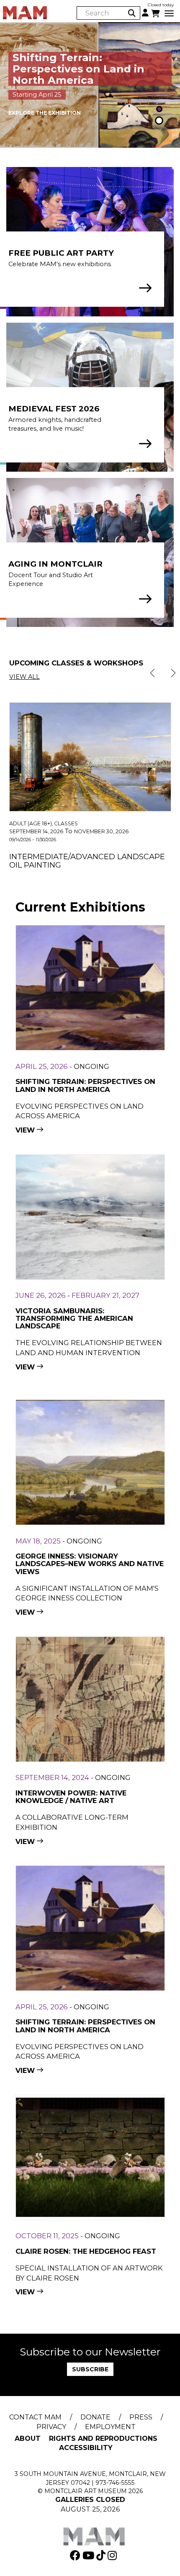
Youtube (89, 2555)
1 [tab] (159, 110)
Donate (95, 2417)
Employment (110, 2427)
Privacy (51, 2427)
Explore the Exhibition (45, 113)
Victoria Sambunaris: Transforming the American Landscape (74, 1319)
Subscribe (90, 2369)
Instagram (113, 2555)
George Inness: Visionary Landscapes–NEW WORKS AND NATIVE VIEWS (90, 1564)
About (28, 2439)
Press (141, 2417)
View (25, 1130)
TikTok (102, 2555)
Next (173, 673)
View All (24, 677)
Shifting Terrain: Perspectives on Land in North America (85, 1085)
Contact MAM (35, 2417)
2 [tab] (159, 122)
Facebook (76, 2555)
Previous (152, 673)
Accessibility (86, 2448)
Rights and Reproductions (103, 2439)
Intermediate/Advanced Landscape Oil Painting (87, 861)
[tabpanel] (90, 85)
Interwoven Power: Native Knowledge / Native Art (71, 1797)
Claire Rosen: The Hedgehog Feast (86, 2251)
